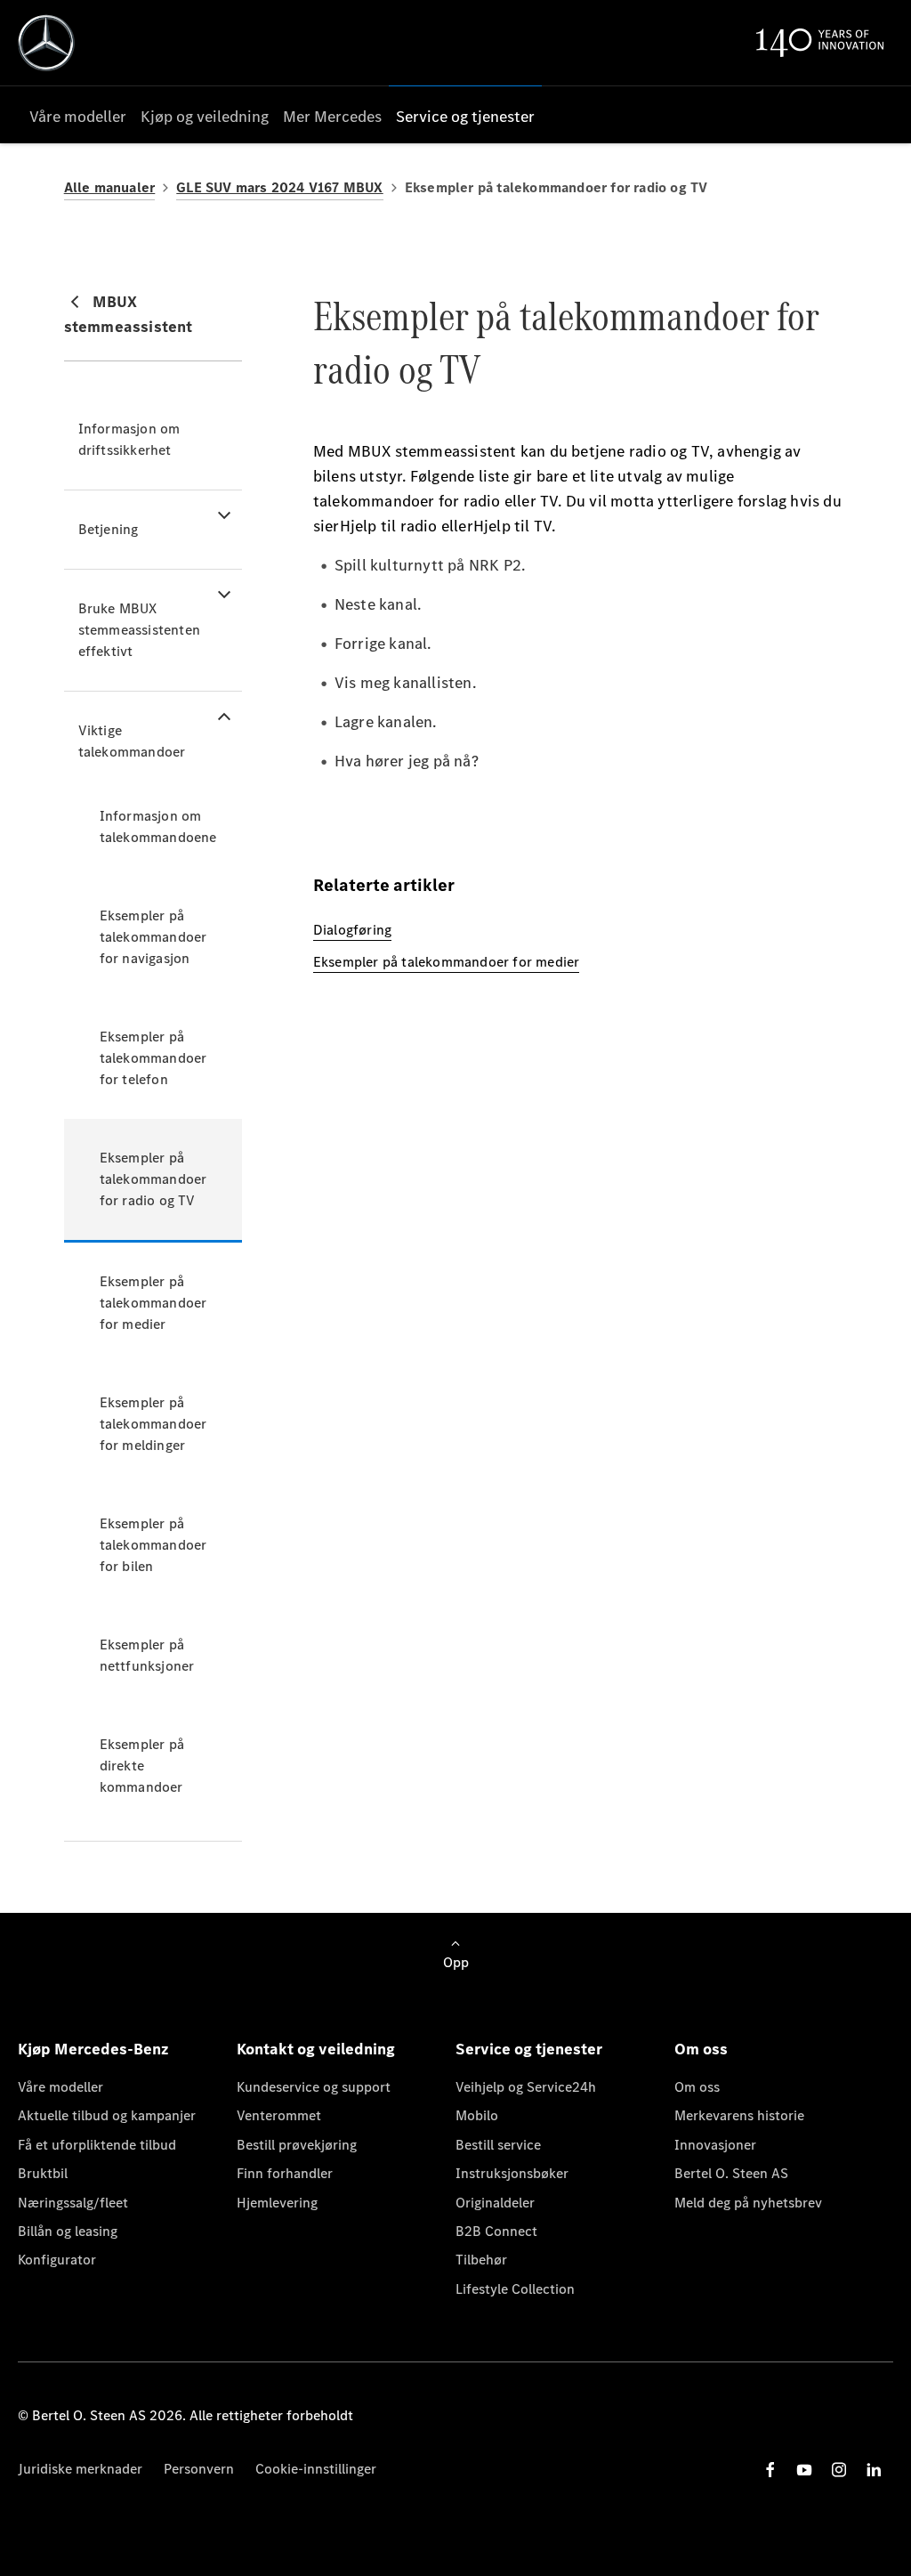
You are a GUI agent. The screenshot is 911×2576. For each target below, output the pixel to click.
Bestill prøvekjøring (297, 2145)
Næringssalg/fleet (73, 2203)
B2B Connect (496, 2231)
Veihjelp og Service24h (526, 2087)
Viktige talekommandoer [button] (132, 741)
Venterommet (279, 2115)
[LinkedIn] (874, 2470)
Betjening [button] (109, 529)
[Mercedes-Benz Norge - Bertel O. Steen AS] (46, 43)
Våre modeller (60, 2087)
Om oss (697, 2087)
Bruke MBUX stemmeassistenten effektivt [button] (139, 630)
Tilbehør (481, 2260)
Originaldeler (495, 2203)
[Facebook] (770, 2470)
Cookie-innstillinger (316, 2469)
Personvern (199, 2469)
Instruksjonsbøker (512, 2173)
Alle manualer (110, 187)
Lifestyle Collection (515, 2289)
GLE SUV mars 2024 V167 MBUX (279, 187)
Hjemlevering (277, 2203)
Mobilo (477, 2115)
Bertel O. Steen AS (731, 2173)
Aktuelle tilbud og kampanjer (107, 2115)
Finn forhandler (285, 2173)
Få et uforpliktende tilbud (97, 2145)
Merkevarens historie (739, 2115)
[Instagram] (839, 2470)
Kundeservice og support (314, 2087)
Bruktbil (43, 2173)
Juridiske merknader (80, 2469)
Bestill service (498, 2145)
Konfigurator (57, 2260)
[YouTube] (804, 2470)
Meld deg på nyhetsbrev (748, 2203)
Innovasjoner (715, 2145)
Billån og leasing (68, 2231)
